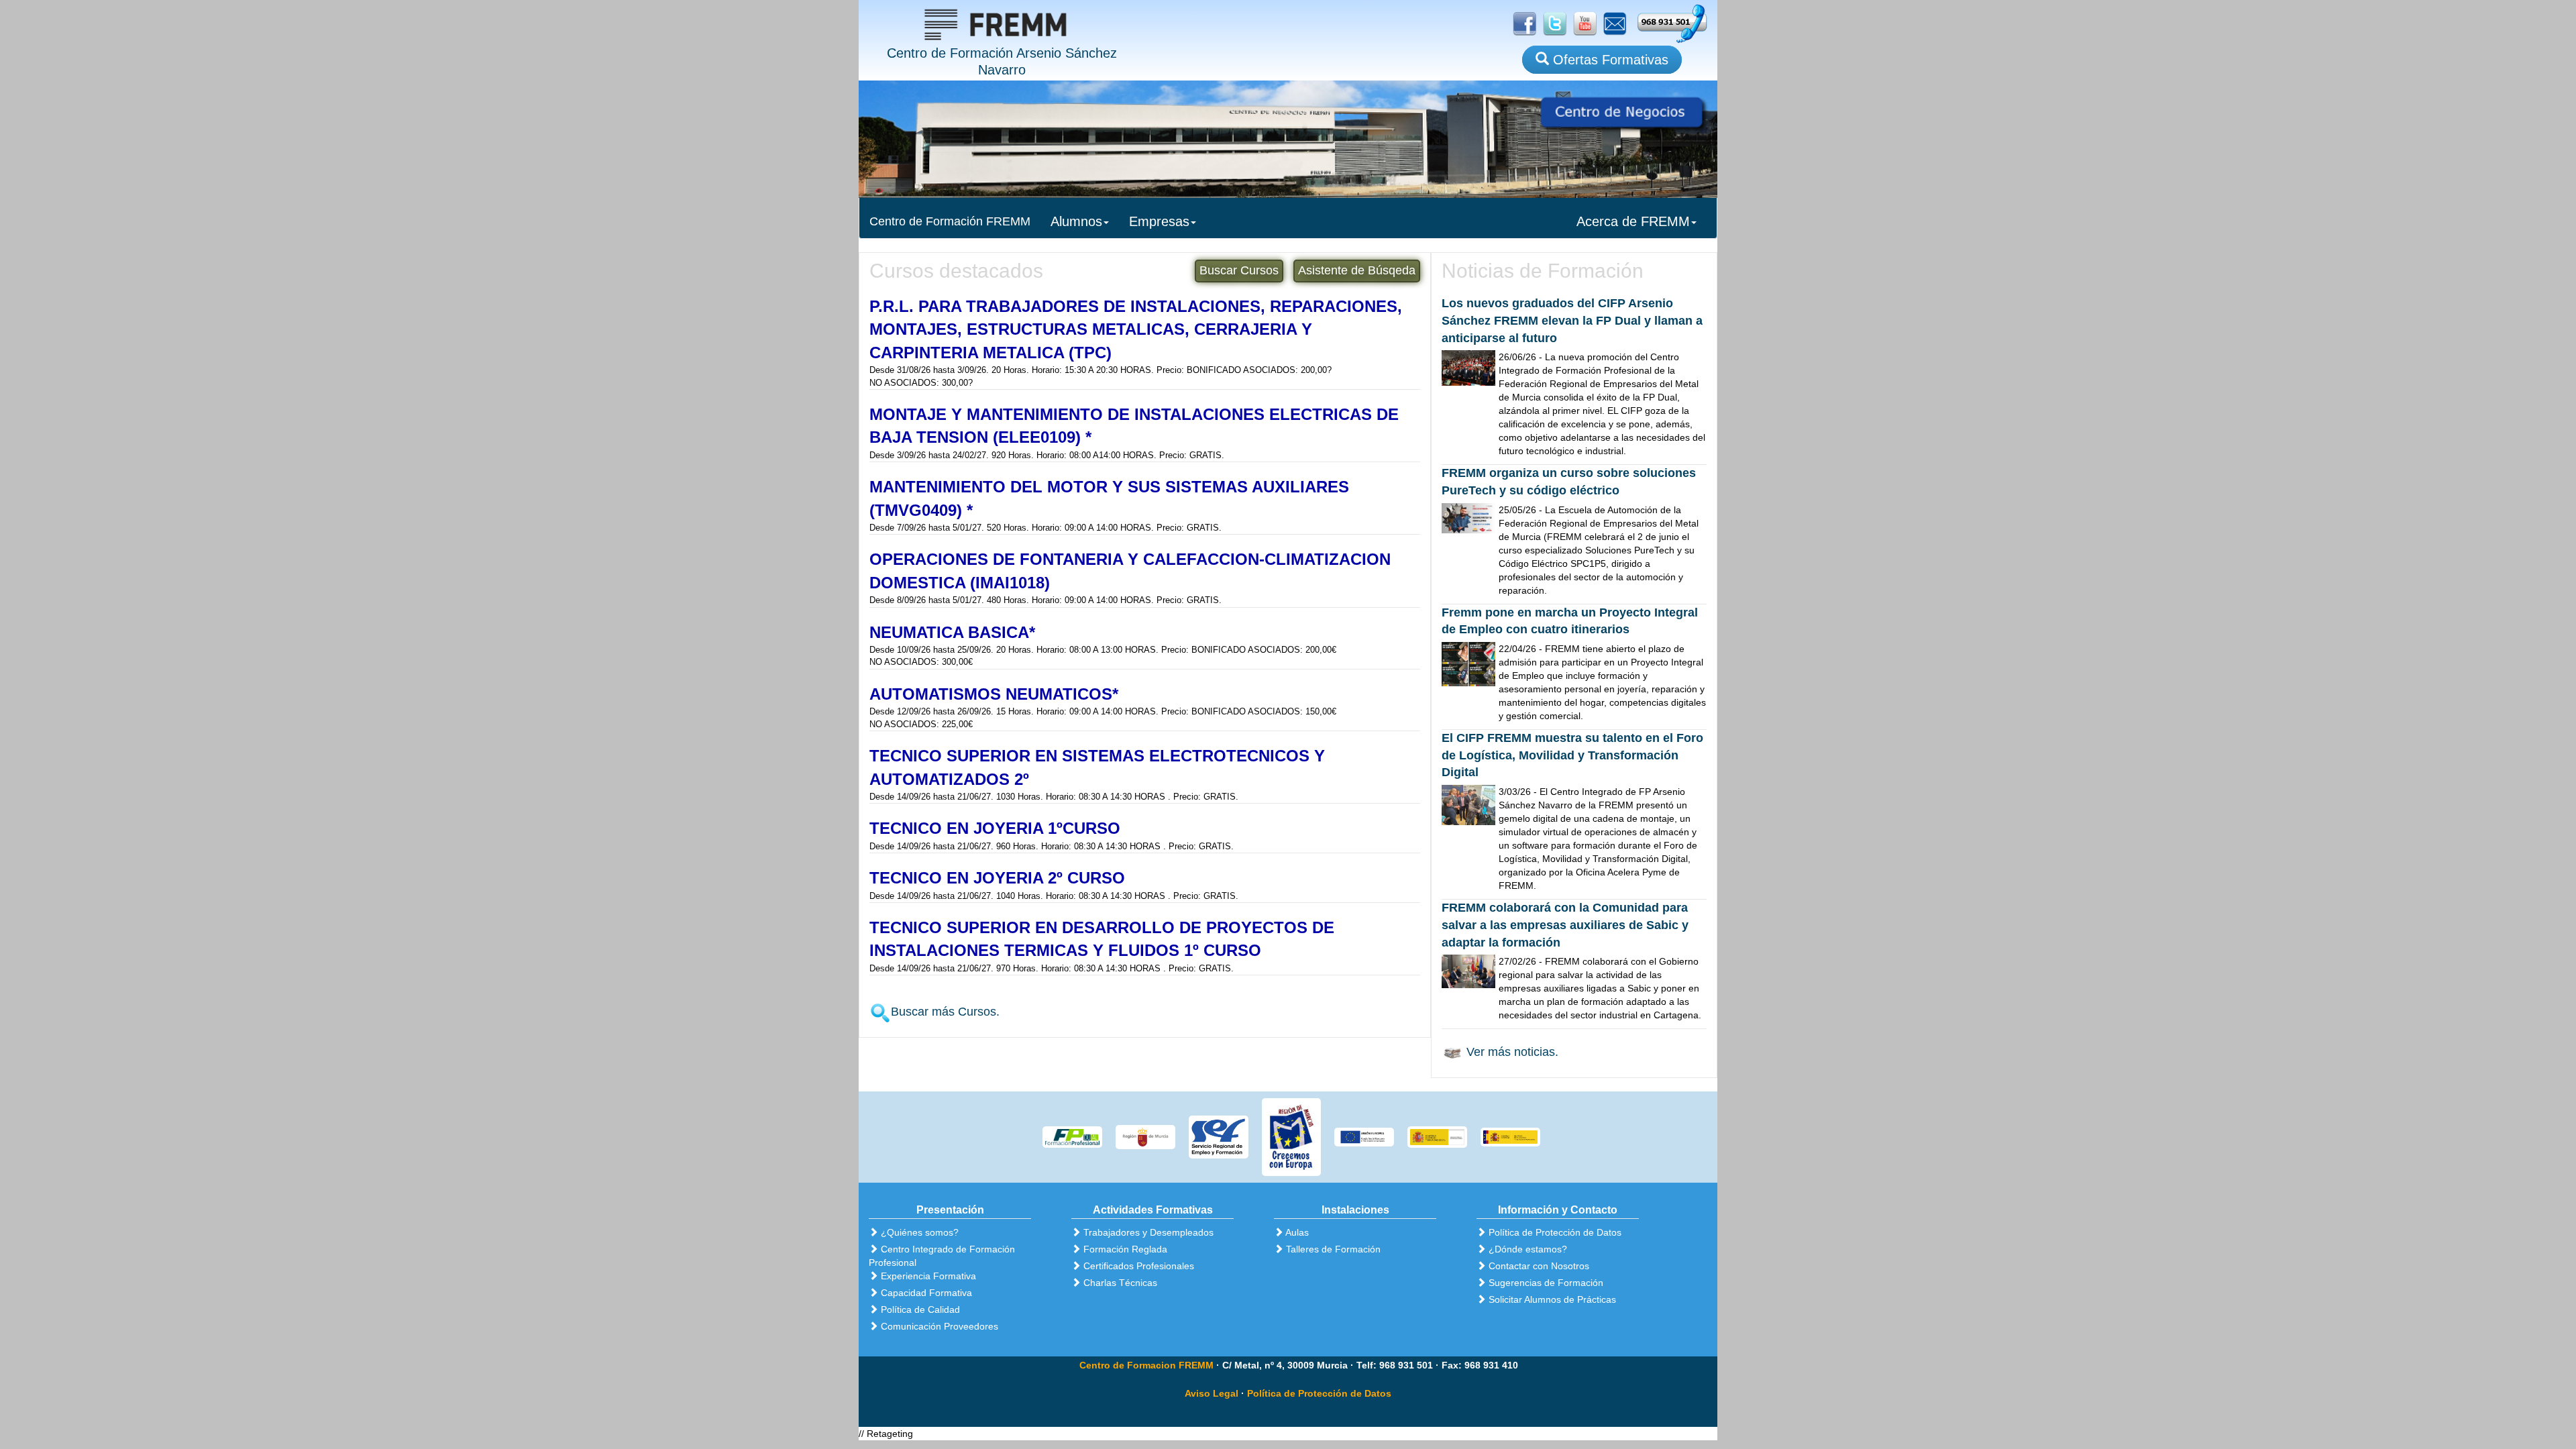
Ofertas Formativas (1609, 60)
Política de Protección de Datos (1319, 1393)
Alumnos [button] (1076, 221)
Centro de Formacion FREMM (1146, 1365)
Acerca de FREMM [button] (1633, 221)
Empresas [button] (1159, 221)
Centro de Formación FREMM (950, 221)
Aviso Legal (1212, 1393)
